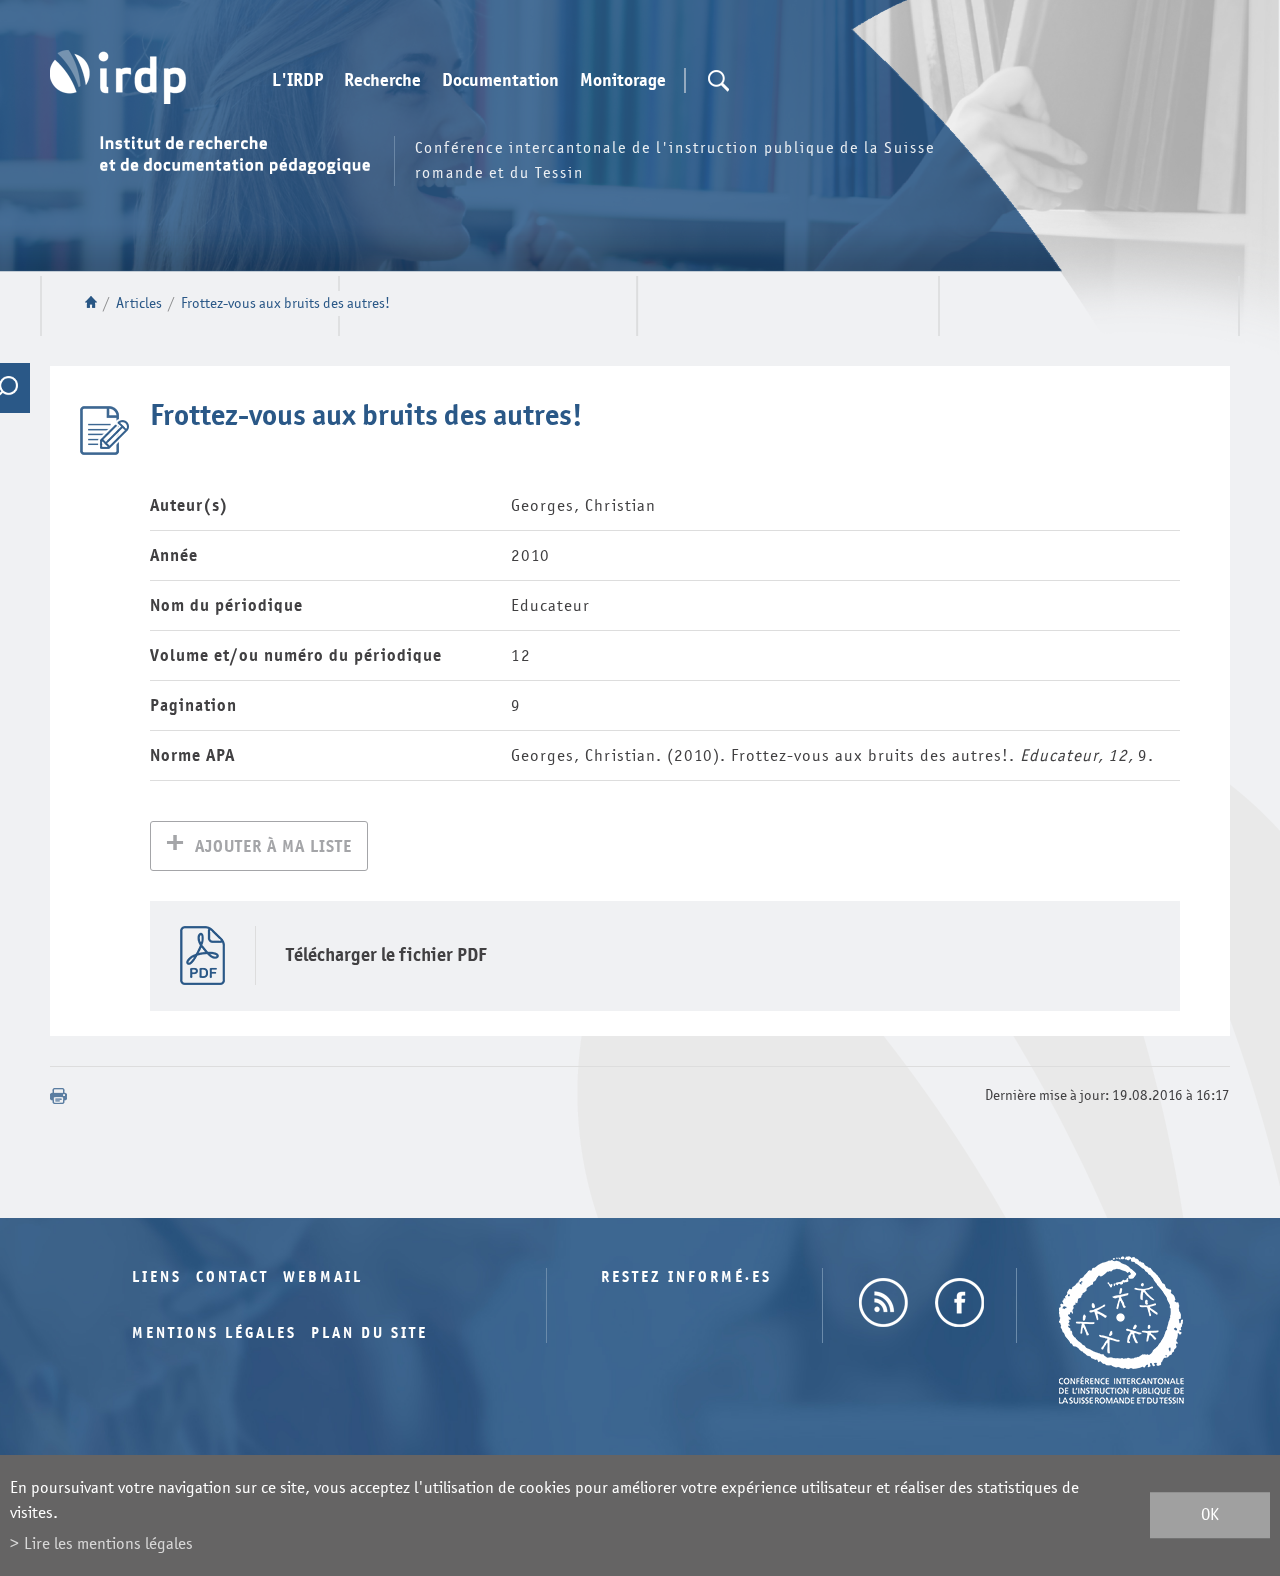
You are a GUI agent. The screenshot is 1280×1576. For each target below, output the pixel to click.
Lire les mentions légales (108, 1543)
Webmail (323, 1277)
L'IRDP (297, 81)
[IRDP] (118, 77)
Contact (232, 1277)
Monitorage (623, 81)
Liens (157, 1277)
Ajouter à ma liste (273, 846)
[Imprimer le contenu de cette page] (59, 1096)
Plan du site (369, 1333)
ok (1210, 1515)
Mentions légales (214, 1333)
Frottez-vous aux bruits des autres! (285, 303)
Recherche (382, 81)
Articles (139, 303)
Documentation (500, 81)
